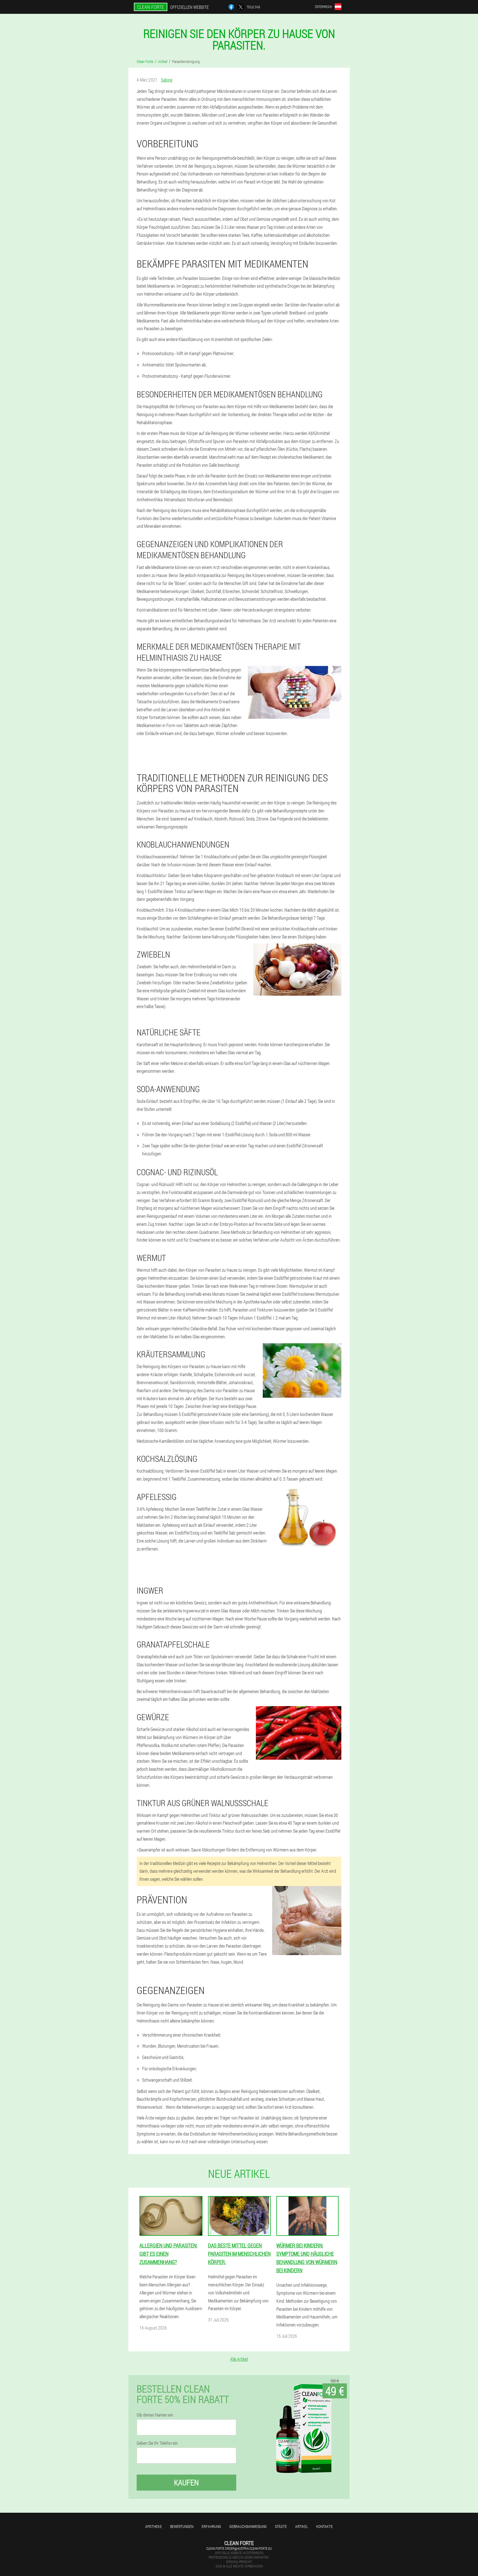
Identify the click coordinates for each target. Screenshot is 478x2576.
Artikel (302, 2526)
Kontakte (324, 2526)
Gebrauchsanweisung (248, 2526)
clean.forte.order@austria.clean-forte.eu (239, 2548)
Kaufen (186, 2482)
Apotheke (154, 2526)
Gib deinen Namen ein (155, 2415)
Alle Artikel (239, 2359)
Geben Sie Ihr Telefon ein (157, 2443)
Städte (281, 2526)
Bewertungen (182, 2526)
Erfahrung (211, 2526)
